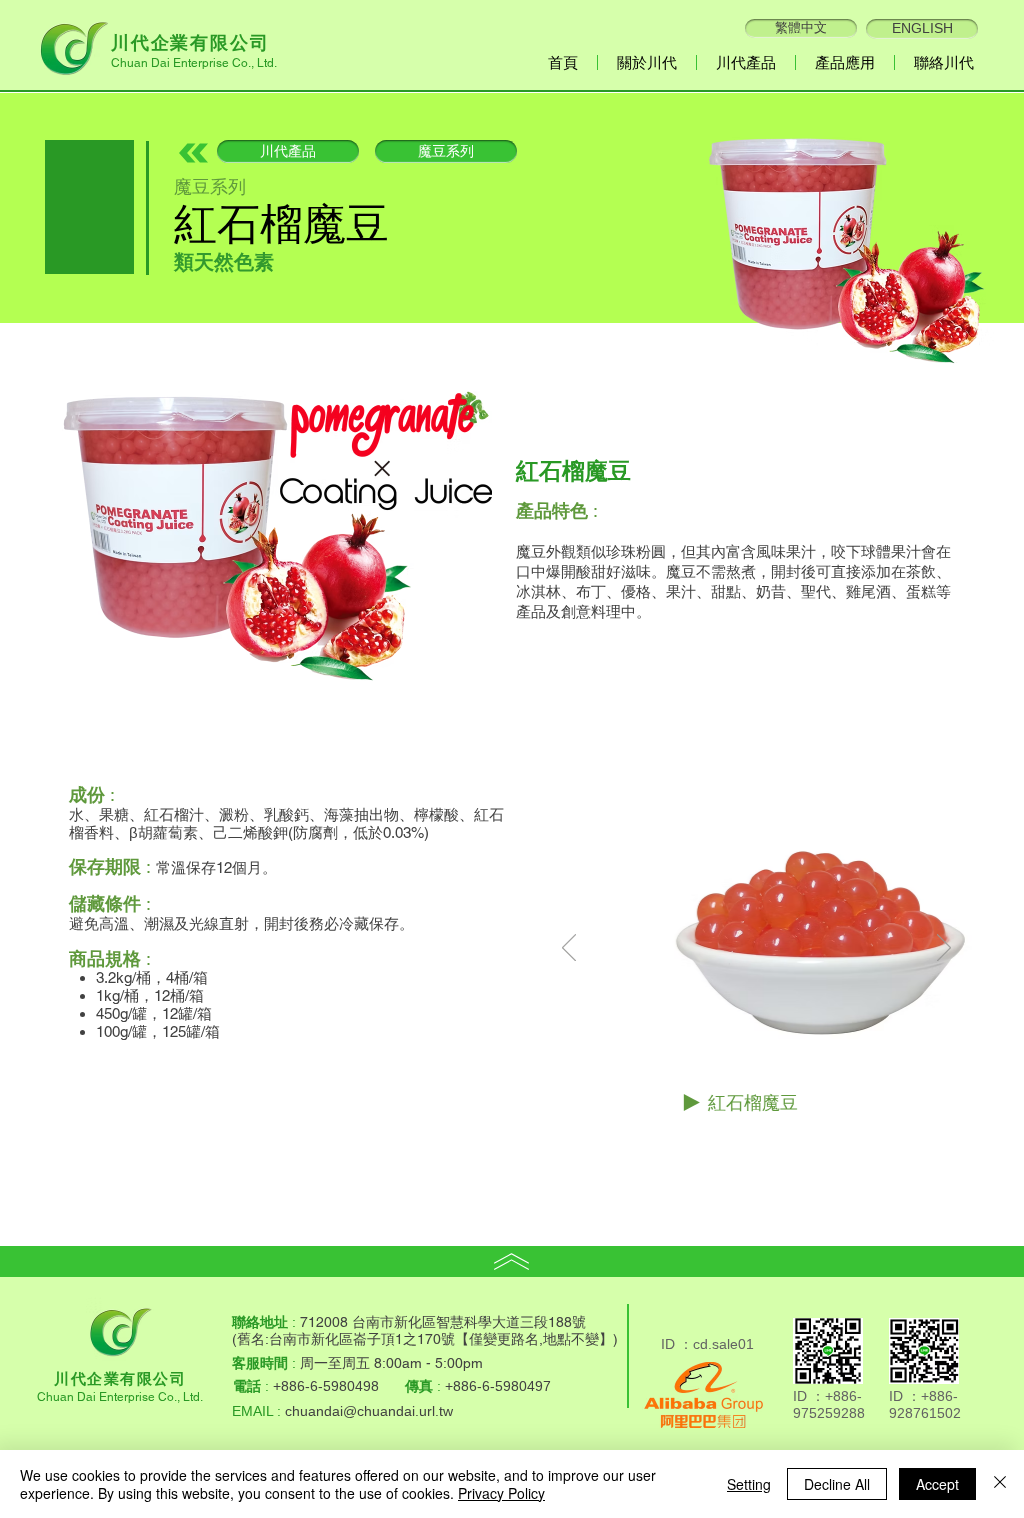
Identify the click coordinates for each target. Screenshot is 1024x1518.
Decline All (837, 1484)
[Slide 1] (722, 1140)
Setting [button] (749, 1484)
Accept (937, 1484)
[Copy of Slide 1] (747, 1140)
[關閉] (1000, 1484)
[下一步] (944, 949)
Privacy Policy (501, 1493)
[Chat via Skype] (704, 1320)
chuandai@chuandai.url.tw (369, 1411)
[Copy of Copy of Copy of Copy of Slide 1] (793, 1140)
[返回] (569, 949)
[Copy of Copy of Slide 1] (770, 1140)
